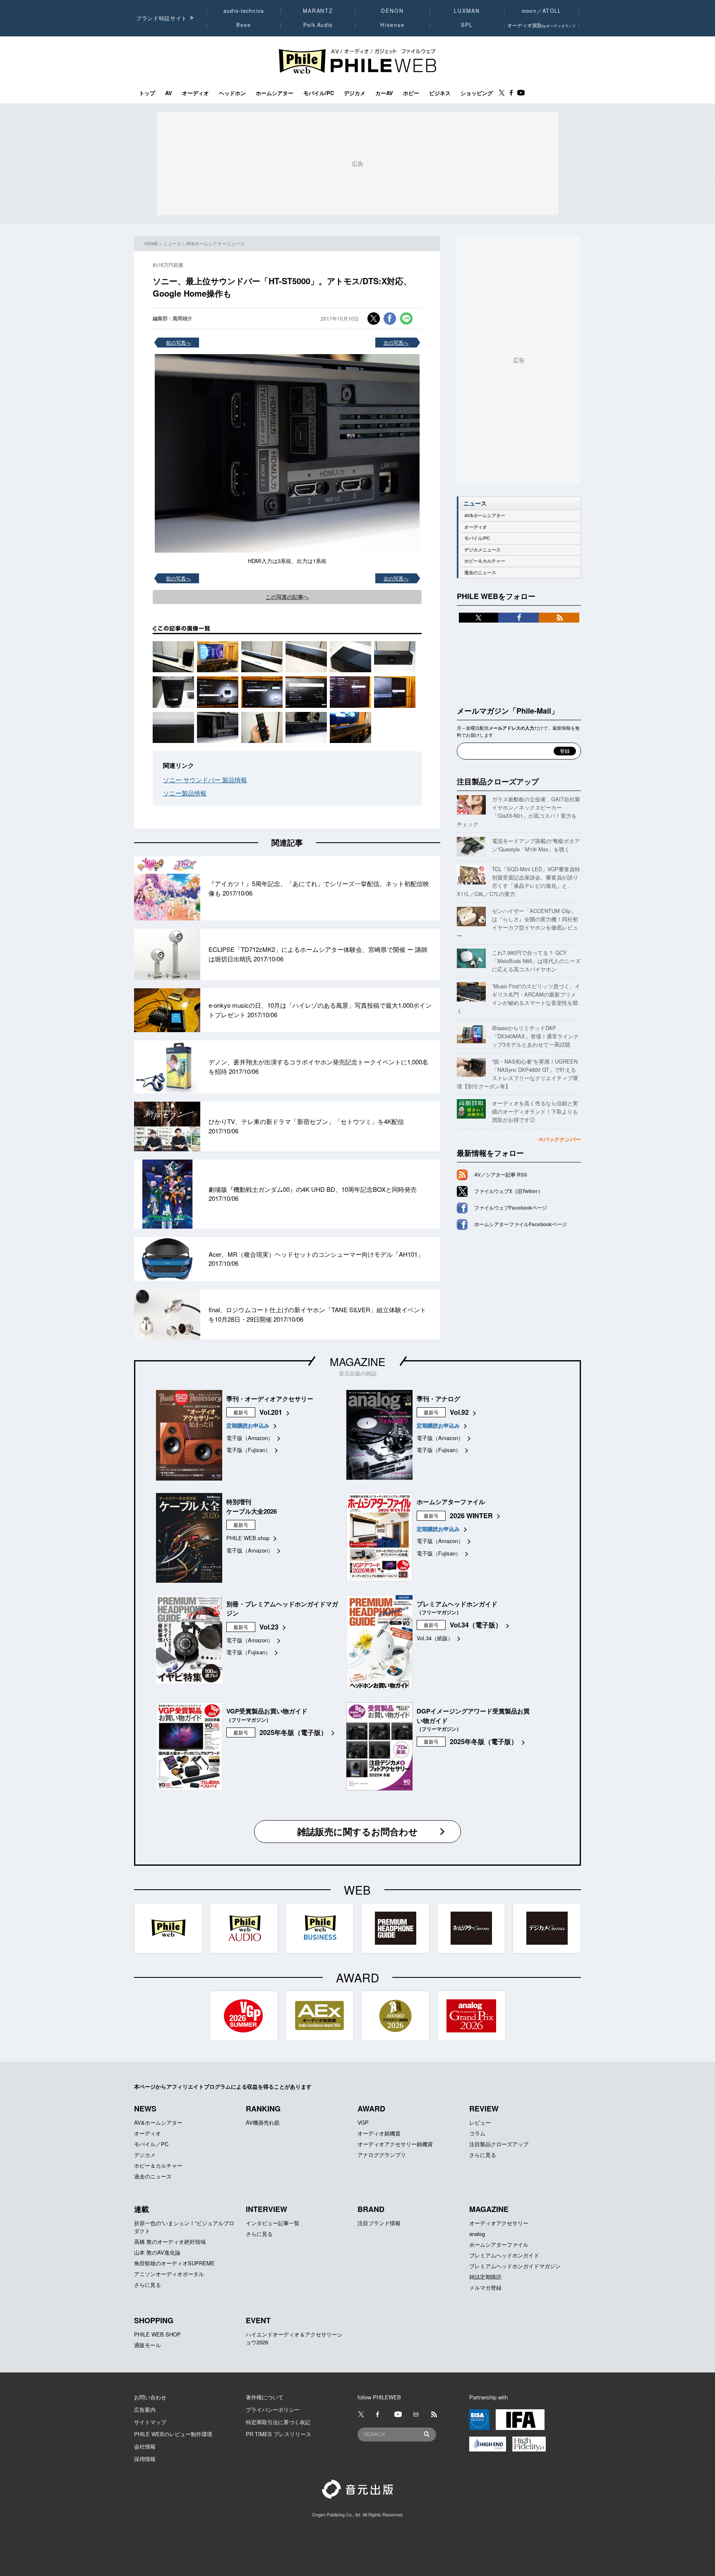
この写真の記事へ (287, 597)
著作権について (265, 2397)
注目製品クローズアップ (498, 781)
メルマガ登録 (485, 2287)
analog (477, 2234)
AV (169, 93)
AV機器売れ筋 (263, 2122)
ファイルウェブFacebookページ (511, 1208)
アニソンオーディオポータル (169, 2274)
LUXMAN (467, 11)
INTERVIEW (266, 2209)
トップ (147, 93)
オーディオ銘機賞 (379, 2133)
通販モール (148, 2345)
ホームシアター (275, 93)
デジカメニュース (482, 550)
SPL (467, 25)
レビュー (480, 2122)
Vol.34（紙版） (435, 1638)
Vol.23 (269, 1627)
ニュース (172, 243)
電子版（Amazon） (250, 1438)
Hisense (392, 25)
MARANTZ (318, 11)
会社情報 (145, 2446)
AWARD (371, 2109)
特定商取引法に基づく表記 (278, 2422)
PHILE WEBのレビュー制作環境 (173, 2434)
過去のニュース (480, 572)
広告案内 (145, 2409)
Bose (244, 25)
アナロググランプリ (382, 2155)
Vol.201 (271, 1412)
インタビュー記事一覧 (273, 2223)
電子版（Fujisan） (248, 1450)
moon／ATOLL (542, 11)
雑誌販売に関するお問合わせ (357, 1831)
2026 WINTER (471, 1516)
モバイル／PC (151, 2144)
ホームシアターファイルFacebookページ (521, 1224)
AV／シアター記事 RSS (501, 1174)
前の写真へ (178, 342)
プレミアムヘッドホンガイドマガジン (515, 2266)
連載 (142, 2209)
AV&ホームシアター (485, 515)
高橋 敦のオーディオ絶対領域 (170, 2242)
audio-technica (244, 11)
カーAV (384, 93)
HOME (151, 243)
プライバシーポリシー (273, 2409)
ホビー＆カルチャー (485, 561)
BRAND (371, 2209)
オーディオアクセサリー (499, 2223)
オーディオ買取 (542, 25)
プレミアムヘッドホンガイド (504, 2255)
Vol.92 (459, 1412)
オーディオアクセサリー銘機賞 (395, 2144)
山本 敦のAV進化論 (157, 2252)
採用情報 (145, 2459)
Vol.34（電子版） (476, 1625)
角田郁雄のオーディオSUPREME (174, 2263)
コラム (477, 2133)
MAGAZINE (357, 1361)
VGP (363, 2122)
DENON (392, 11)
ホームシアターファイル (499, 2244)
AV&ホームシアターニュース (215, 243)
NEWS (145, 2109)
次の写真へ (396, 342)
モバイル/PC (319, 93)
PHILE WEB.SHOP (157, 2334)
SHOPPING (154, 2320)
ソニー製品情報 (185, 793)
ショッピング (477, 93)
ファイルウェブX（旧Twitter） (509, 1191)
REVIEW (484, 2109)
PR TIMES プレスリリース (278, 2434)
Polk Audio (318, 25)
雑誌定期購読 (485, 2277)
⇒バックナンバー (559, 1139)
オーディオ (196, 93)
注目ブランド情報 (379, 2223)
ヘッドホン (232, 93)
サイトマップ (150, 2422)
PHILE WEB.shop (248, 1538)
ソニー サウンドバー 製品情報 (205, 780)
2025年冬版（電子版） (293, 1732)
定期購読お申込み (248, 1425)
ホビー (411, 93)
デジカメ (355, 93)
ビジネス (440, 93)
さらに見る (483, 2155)
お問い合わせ (150, 2397)
